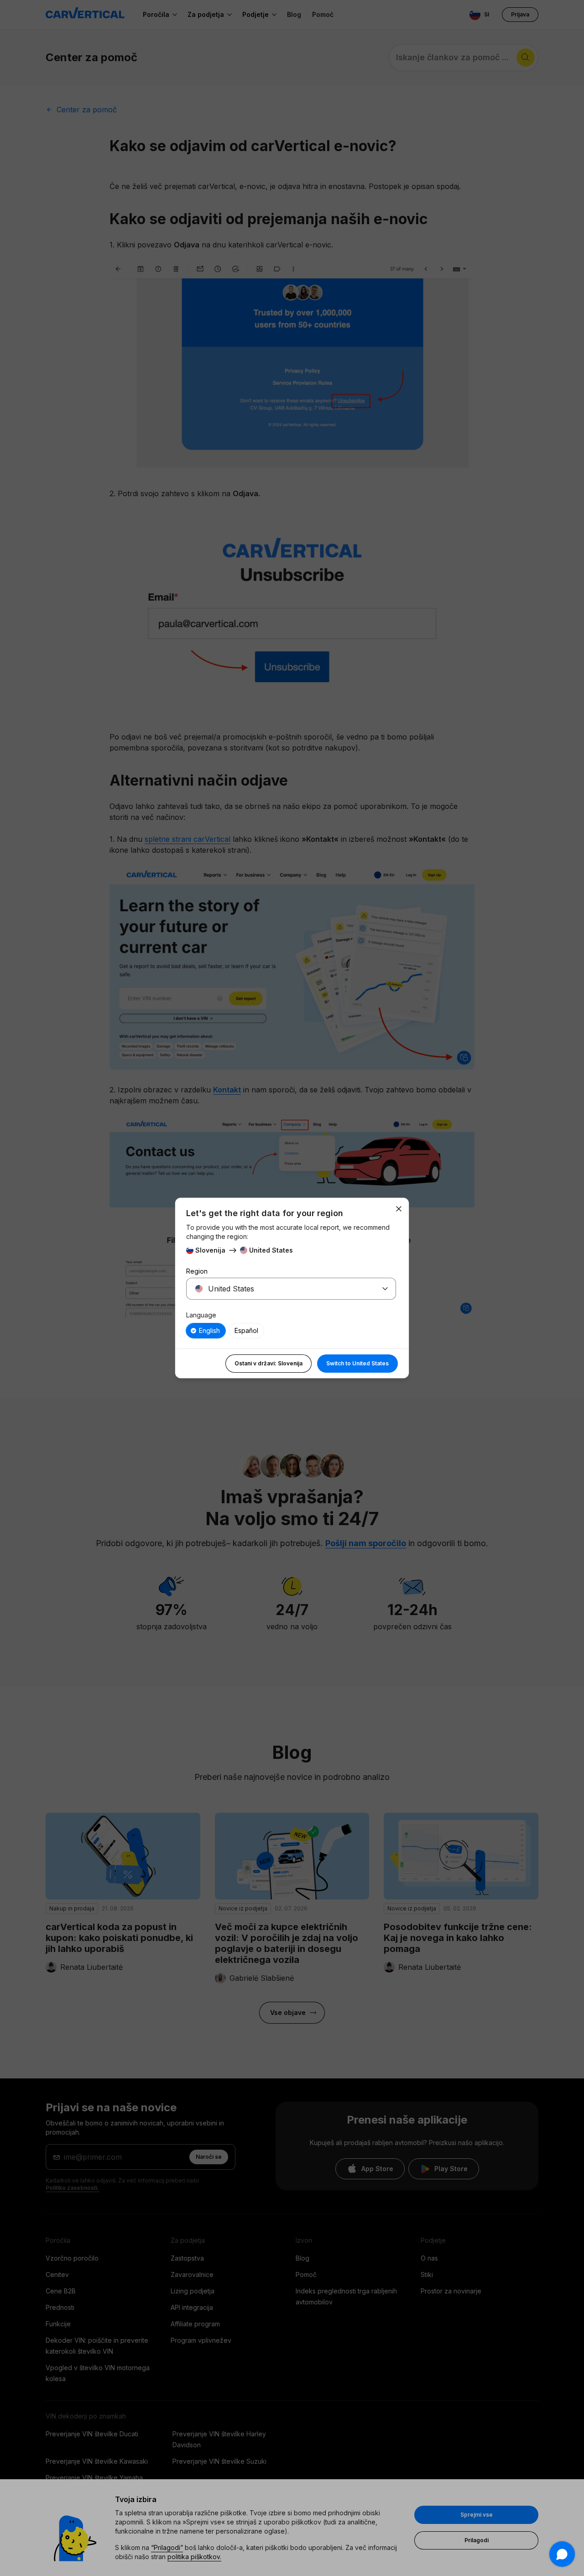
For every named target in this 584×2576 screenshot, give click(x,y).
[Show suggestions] (385, 1289)
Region (197, 1271)
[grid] (291, 1331)
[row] (206, 1331)
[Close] (399, 1209)
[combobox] (280, 1289)
